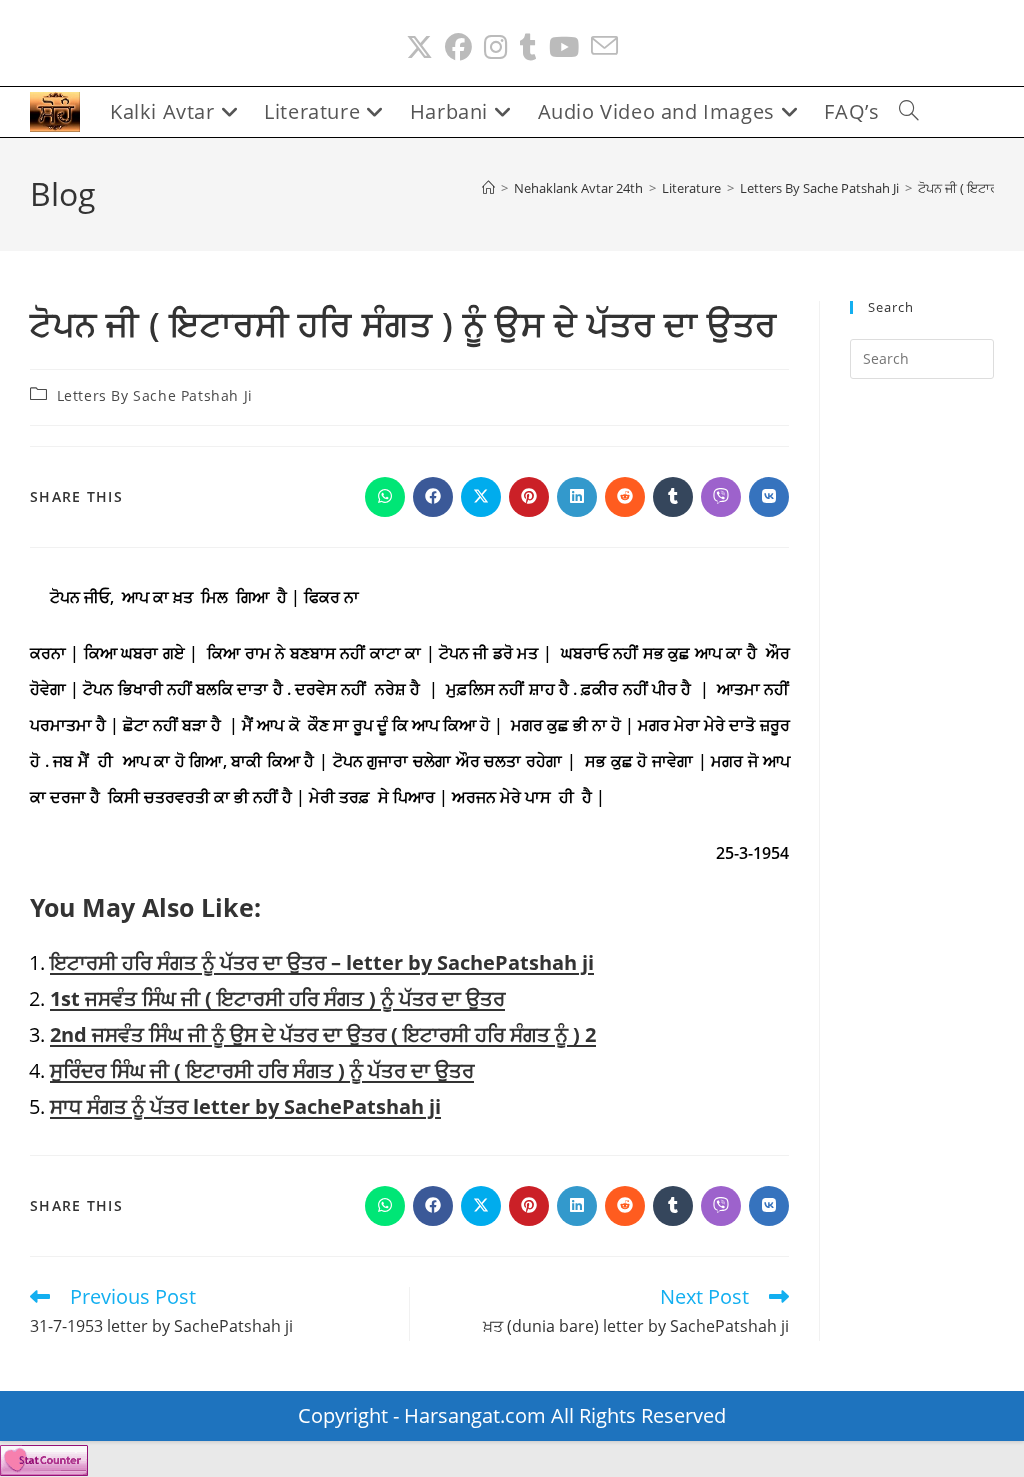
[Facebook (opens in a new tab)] (458, 47)
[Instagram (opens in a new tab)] (496, 47)
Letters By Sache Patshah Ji (155, 395)
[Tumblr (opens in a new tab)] (528, 47)
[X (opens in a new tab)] (419, 47)
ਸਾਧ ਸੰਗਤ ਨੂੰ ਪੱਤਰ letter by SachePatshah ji (245, 1106)
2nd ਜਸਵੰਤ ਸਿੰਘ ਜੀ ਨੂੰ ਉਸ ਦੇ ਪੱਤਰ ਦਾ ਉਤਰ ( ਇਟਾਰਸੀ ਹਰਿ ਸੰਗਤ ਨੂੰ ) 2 (323, 1034)
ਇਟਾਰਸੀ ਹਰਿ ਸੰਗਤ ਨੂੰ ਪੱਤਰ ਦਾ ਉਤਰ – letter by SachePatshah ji (322, 962)
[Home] (488, 188)
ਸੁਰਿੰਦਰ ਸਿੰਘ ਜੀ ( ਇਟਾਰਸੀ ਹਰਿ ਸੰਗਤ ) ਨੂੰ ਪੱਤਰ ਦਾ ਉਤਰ (262, 1070)
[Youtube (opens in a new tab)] (564, 47)
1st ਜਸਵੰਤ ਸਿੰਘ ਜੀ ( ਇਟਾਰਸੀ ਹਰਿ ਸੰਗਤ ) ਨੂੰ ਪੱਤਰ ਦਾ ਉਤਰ (277, 998)
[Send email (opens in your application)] (604, 47)
